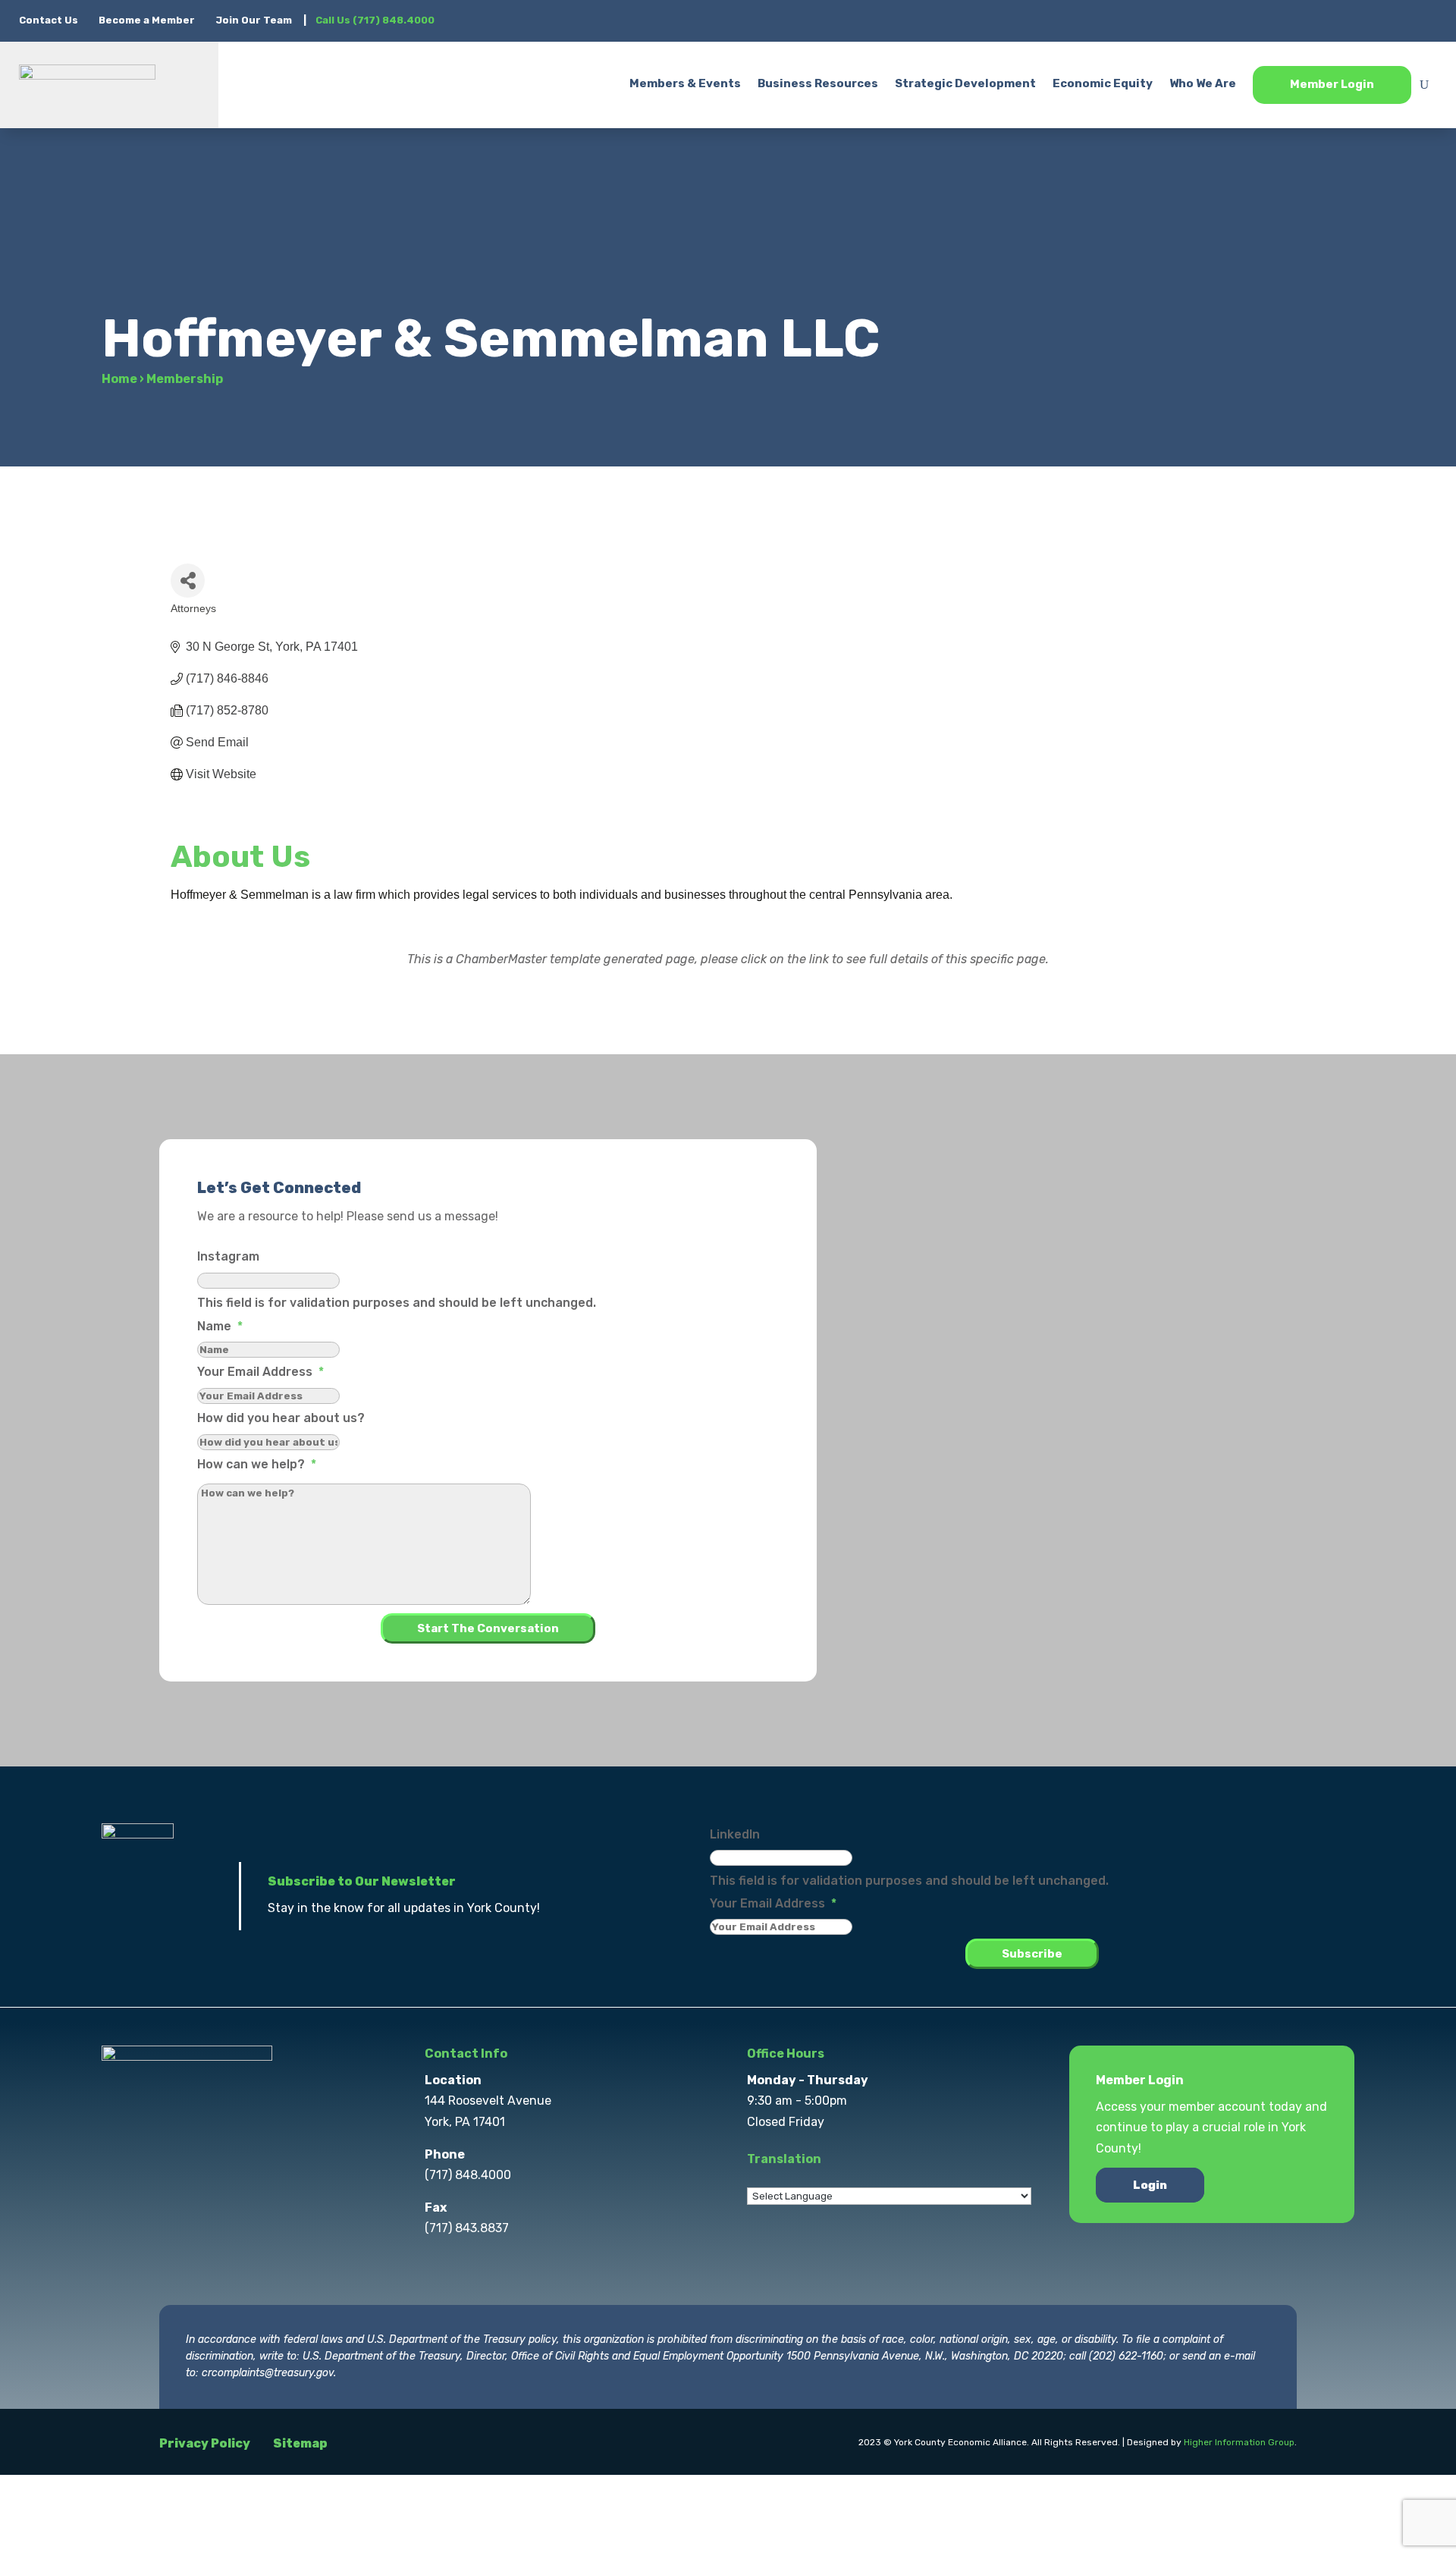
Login (1150, 2185)
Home (119, 379)
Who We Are (1203, 83)
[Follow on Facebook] (1304, 20)
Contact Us (50, 20)
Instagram (228, 1256)
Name (220, 1326)
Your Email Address (260, 1372)
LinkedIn (735, 1834)
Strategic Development (965, 83)
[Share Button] (188, 581)
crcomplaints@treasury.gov (268, 2373)
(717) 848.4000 (468, 2175)
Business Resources (818, 83)
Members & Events (685, 83)
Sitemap (300, 2443)
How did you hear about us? (281, 1418)
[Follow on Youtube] (1425, 20)
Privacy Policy (205, 2443)
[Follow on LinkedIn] (1395, 20)
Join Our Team (254, 20)
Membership (185, 379)
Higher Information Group (1239, 2442)
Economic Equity (1103, 83)
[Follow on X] (1334, 20)
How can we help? (257, 1464)
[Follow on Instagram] (1364, 20)
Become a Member (147, 20)
